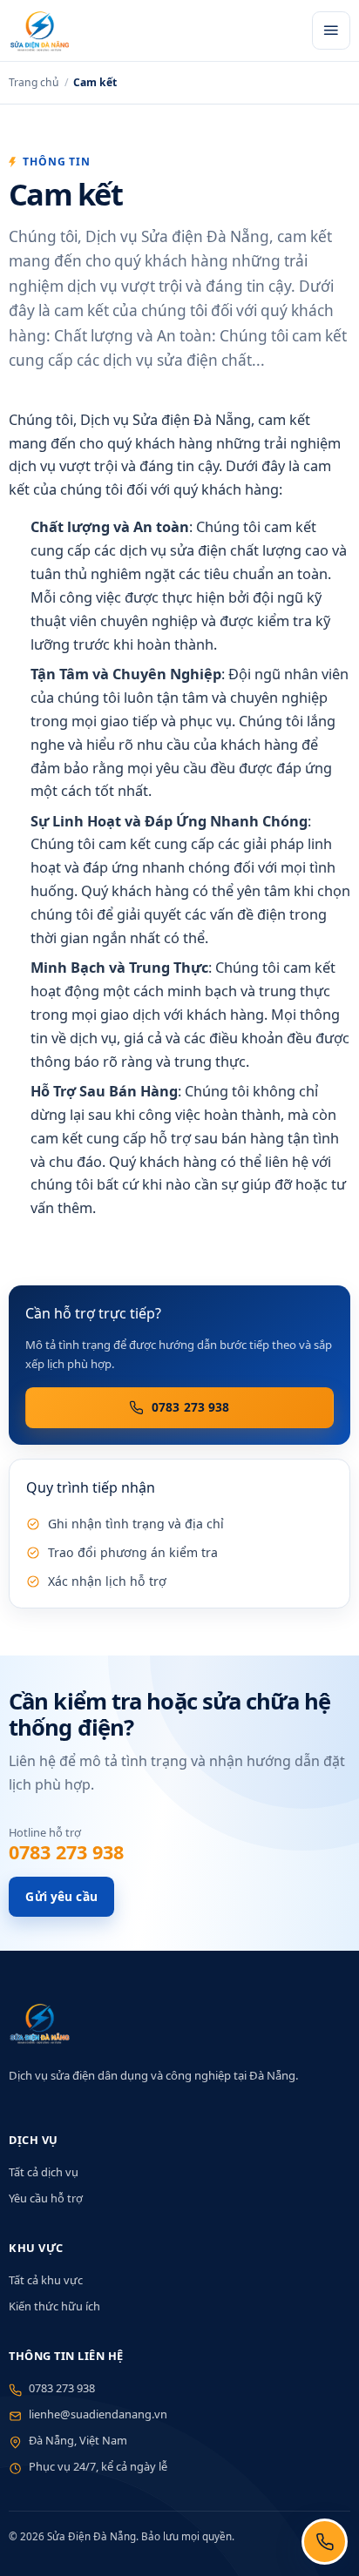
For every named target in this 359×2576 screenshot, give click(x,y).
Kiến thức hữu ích (54, 2306)
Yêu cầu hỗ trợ (46, 2198)
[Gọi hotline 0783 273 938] (325, 2542)
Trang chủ (34, 82)
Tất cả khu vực (46, 2280)
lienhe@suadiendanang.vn (98, 2414)
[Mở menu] (331, 30)
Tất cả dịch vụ (44, 2172)
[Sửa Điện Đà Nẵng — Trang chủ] (156, 30)
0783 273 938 (191, 1407)
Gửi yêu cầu (61, 1896)
